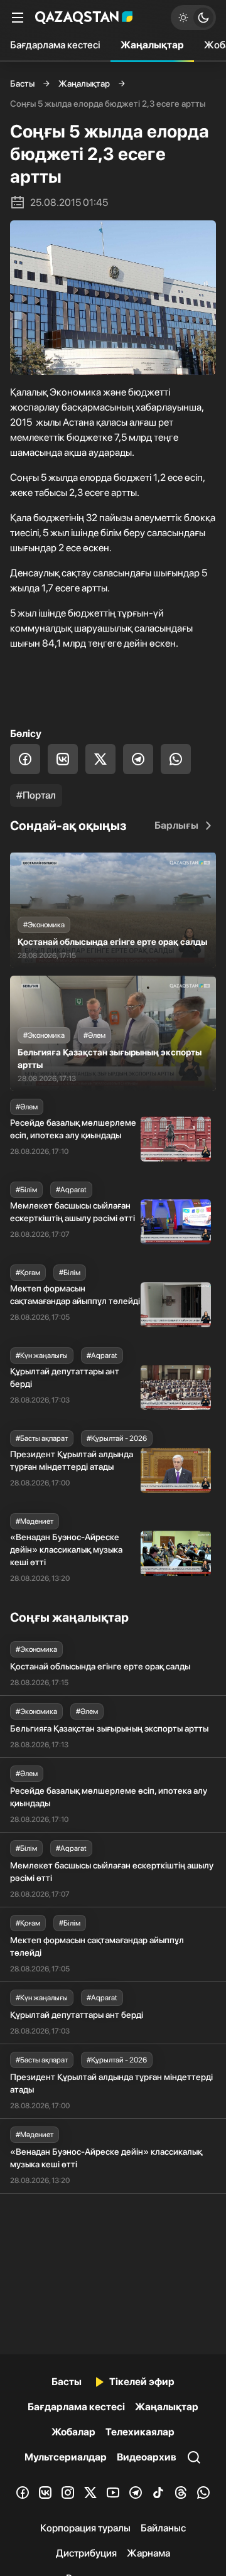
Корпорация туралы (85, 2528)
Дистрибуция (86, 2553)
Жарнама (148, 2553)
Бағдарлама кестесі (55, 45)
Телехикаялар (140, 2432)
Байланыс (163, 2528)
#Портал (36, 795)
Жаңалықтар (152, 45)
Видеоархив (147, 2457)
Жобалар (73, 2432)
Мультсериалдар (66, 2457)
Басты (22, 84)
